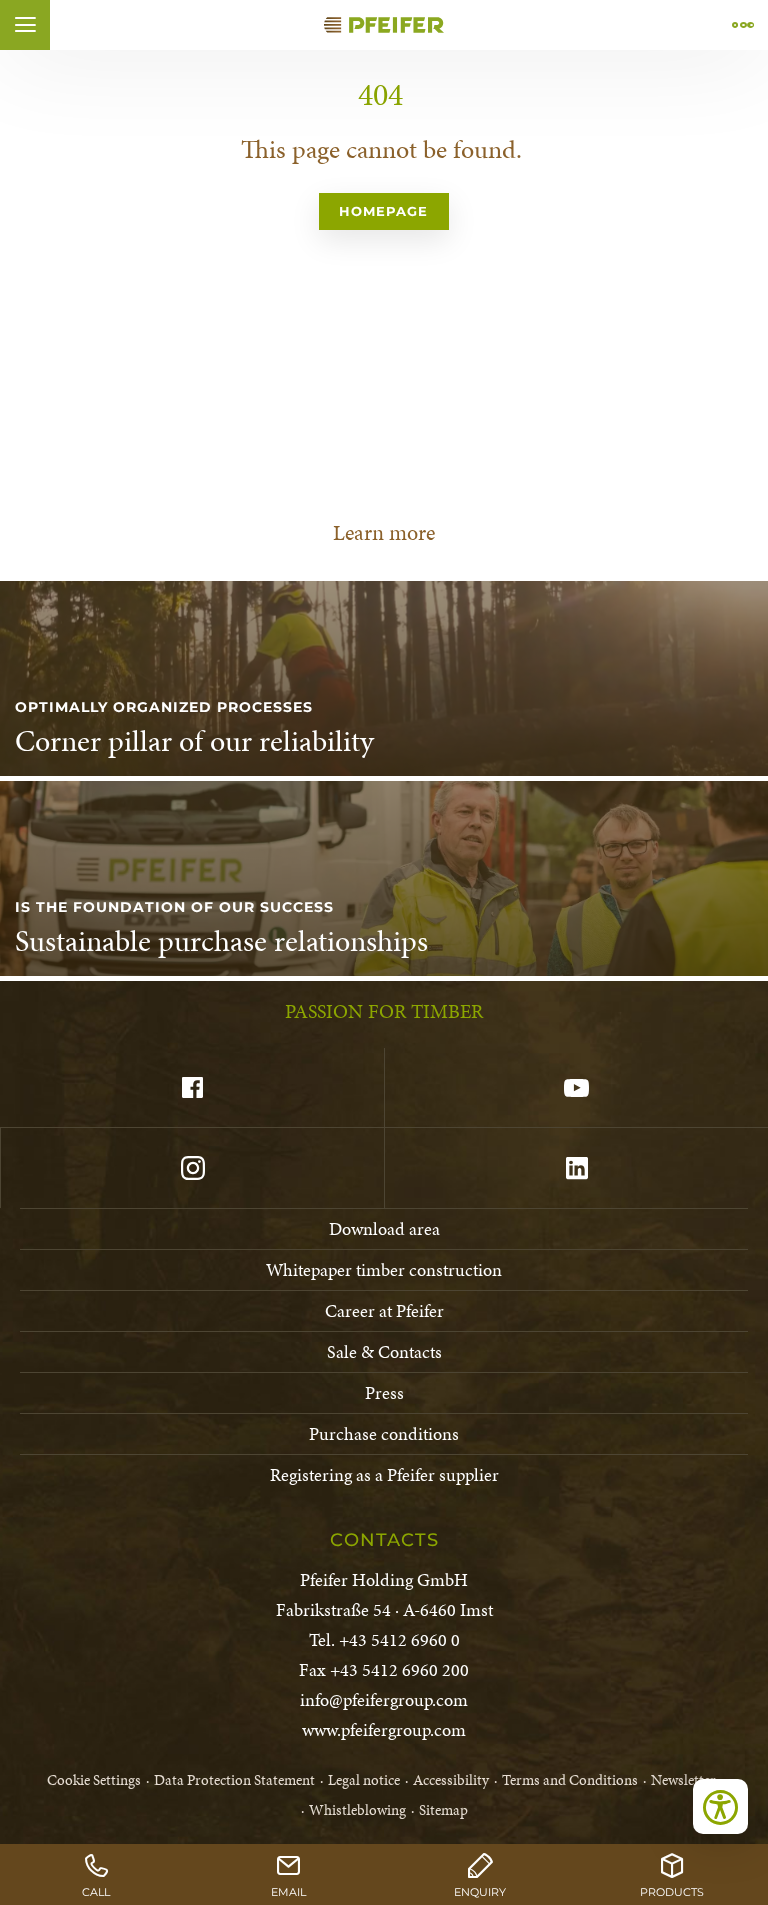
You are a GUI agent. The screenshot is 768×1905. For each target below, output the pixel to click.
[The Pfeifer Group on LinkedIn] (576, 1168)
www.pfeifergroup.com (384, 1729)
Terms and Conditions (570, 1780)
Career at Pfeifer (384, 1310)
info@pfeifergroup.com (384, 1699)
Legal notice (364, 1780)
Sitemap (443, 1810)
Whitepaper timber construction (384, 1269)
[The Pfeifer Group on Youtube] (576, 1088)
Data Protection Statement (234, 1780)
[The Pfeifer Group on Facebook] (192, 1088)
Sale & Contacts (384, 1351)
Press (384, 1392)
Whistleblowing (357, 1810)
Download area (384, 1228)
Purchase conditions (384, 1433)
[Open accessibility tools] (720, 1806)
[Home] (384, 25)
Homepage (383, 211)
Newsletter (683, 1780)
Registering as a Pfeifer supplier (384, 1474)
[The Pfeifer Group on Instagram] (192, 1168)
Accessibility (451, 1780)
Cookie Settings (94, 1780)
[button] (25, 25)
